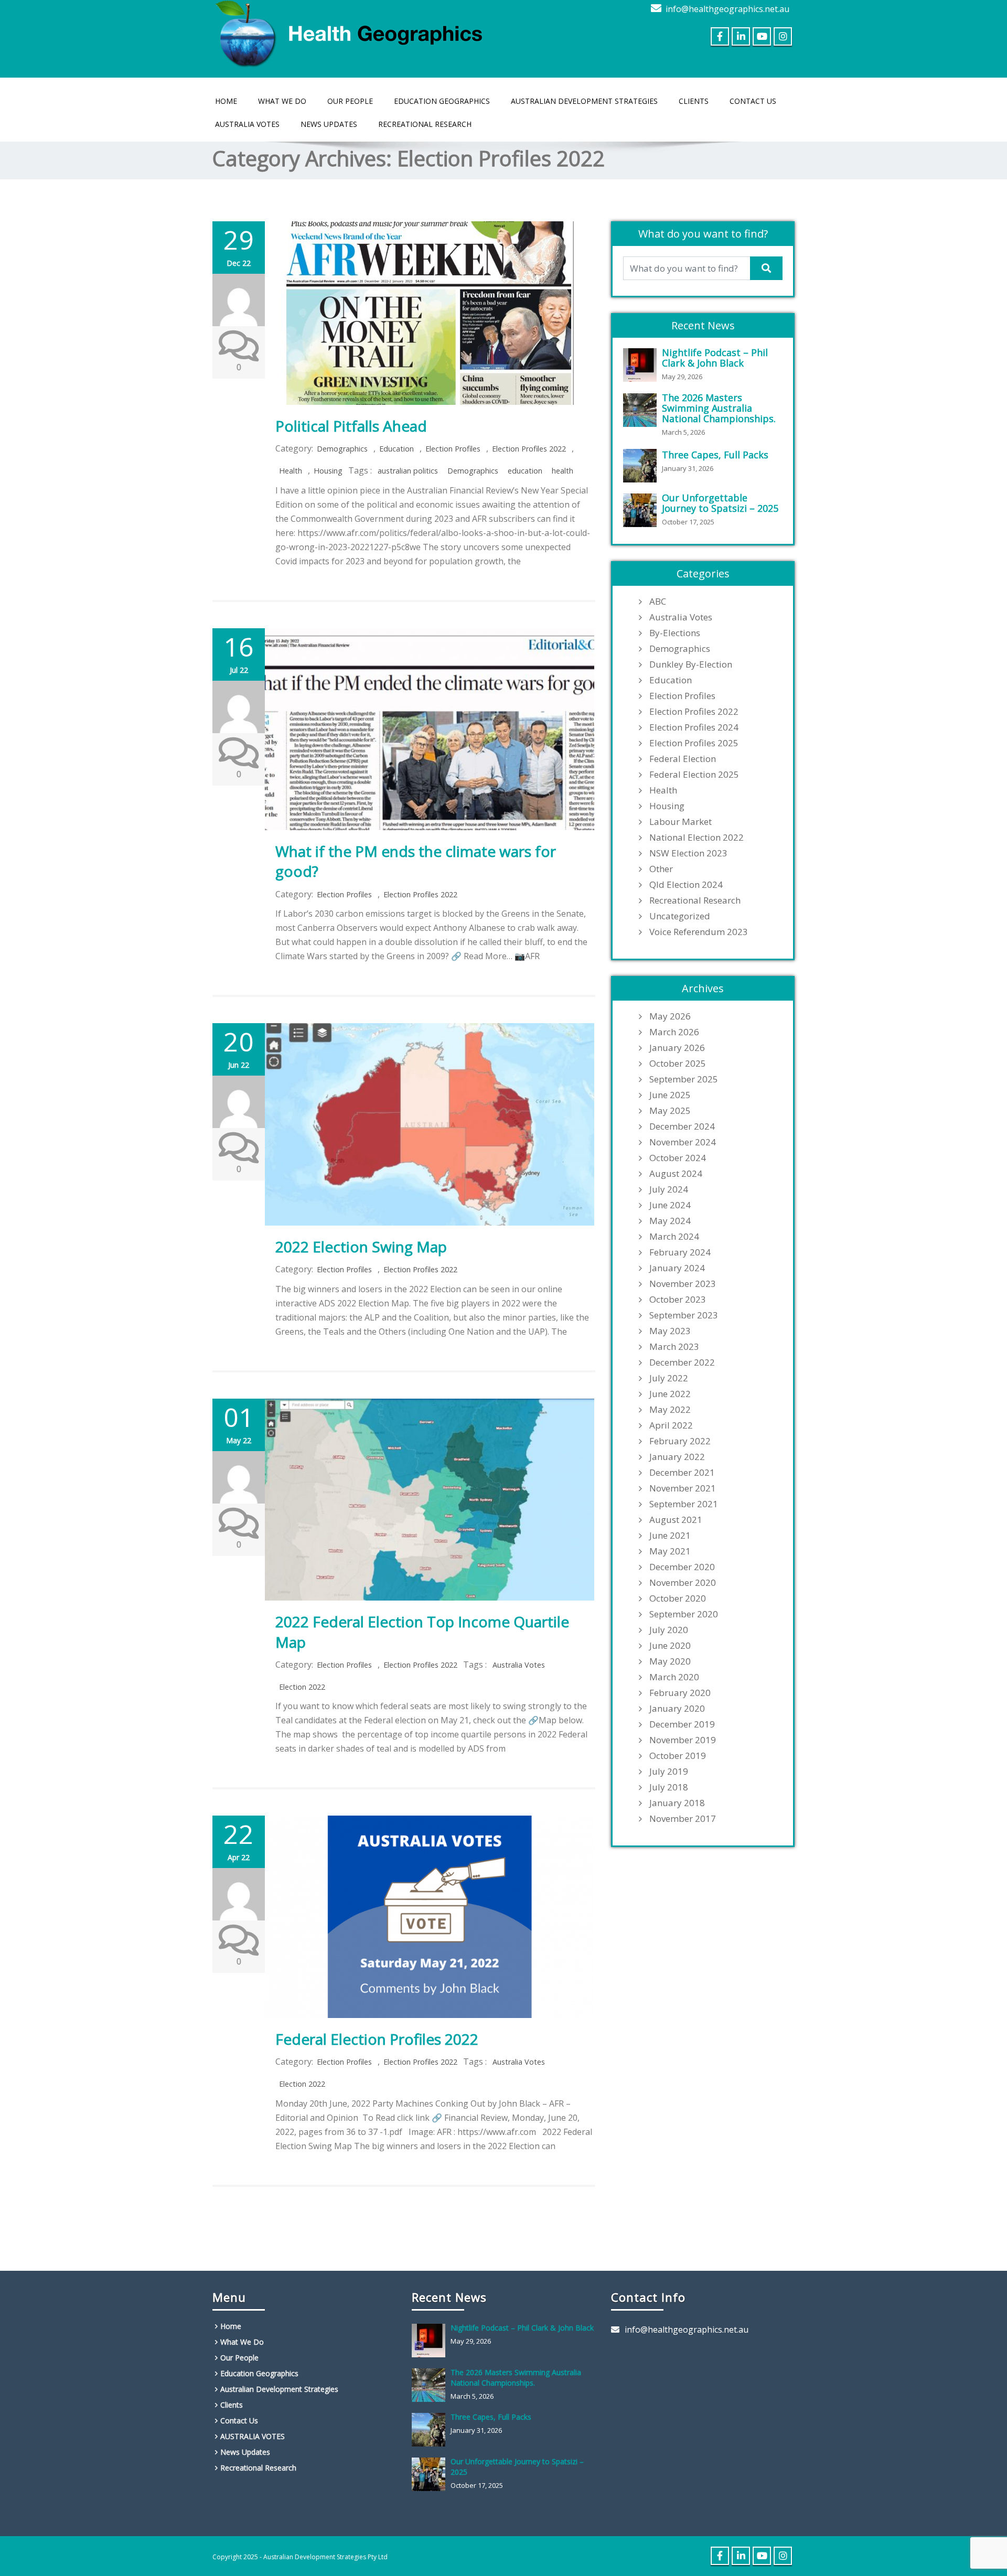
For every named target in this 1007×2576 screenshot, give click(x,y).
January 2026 (677, 1048)
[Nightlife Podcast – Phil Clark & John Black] (642, 365)
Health (291, 471)
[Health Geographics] (351, 32)
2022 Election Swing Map (361, 1247)
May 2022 (670, 1410)
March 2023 (674, 1347)
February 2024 (680, 1252)
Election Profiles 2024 (694, 727)
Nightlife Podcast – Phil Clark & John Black (715, 358)
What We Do (282, 101)
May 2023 (670, 1331)
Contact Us (753, 101)
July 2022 (669, 1378)
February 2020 (680, 1693)
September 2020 (684, 1614)
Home (226, 101)
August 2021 (676, 1520)
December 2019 (682, 1724)
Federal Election (683, 759)
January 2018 (677, 1803)
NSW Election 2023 (688, 853)
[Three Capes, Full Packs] (642, 466)
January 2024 (677, 1268)
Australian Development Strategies (584, 101)
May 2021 (670, 1551)
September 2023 (684, 1315)
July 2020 (669, 1630)
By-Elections (675, 633)
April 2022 (671, 1425)
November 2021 (683, 1488)
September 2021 (684, 1504)
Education (397, 449)
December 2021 (682, 1473)
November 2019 (683, 1740)
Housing (328, 471)
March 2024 (674, 1237)
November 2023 (683, 1284)
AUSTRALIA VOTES (247, 124)
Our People (350, 101)
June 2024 (670, 1205)
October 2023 (678, 1300)
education (525, 471)
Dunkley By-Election (691, 664)
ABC (658, 602)
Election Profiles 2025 (694, 743)
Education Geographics (442, 101)
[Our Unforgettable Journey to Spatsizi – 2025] (642, 510)
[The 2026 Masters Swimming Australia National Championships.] (642, 410)
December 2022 (682, 1362)
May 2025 (670, 1111)
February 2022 (680, 1441)
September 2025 (684, 1079)
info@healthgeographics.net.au (727, 9)
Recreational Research (425, 124)
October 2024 (678, 1158)
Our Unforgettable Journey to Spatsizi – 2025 (720, 503)
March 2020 (674, 1677)
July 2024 (669, 1189)
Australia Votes (519, 1665)
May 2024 (670, 1221)
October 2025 (678, 1064)
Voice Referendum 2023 (699, 932)
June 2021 (670, 1536)
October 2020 (678, 1598)
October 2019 (678, 1756)
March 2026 (674, 1032)
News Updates (329, 124)
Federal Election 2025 (694, 775)
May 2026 (670, 1016)
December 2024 (682, 1126)
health (563, 471)
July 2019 (669, 1772)
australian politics (408, 471)
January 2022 (677, 1457)
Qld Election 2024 (686, 885)
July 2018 (669, 1787)
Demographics (342, 449)
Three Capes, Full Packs (715, 455)
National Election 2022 (697, 838)
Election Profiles (453, 449)
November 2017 (683, 1819)
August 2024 (676, 1174)
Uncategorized (680, 916)
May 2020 (670, 1661)
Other (661, 869)
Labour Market (681, 822)
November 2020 (683, 1583)
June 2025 (670, 1095)
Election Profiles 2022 (529, 449)
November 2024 (683, 1142)
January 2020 (677, 1709)
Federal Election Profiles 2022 (377, 2039)
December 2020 (682, 1567)
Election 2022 (302, 1687)
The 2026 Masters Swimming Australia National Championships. (719, 408)
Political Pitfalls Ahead (351, 426)
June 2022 (670, 1394)
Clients (694, 101)
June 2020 (670, 1646)
